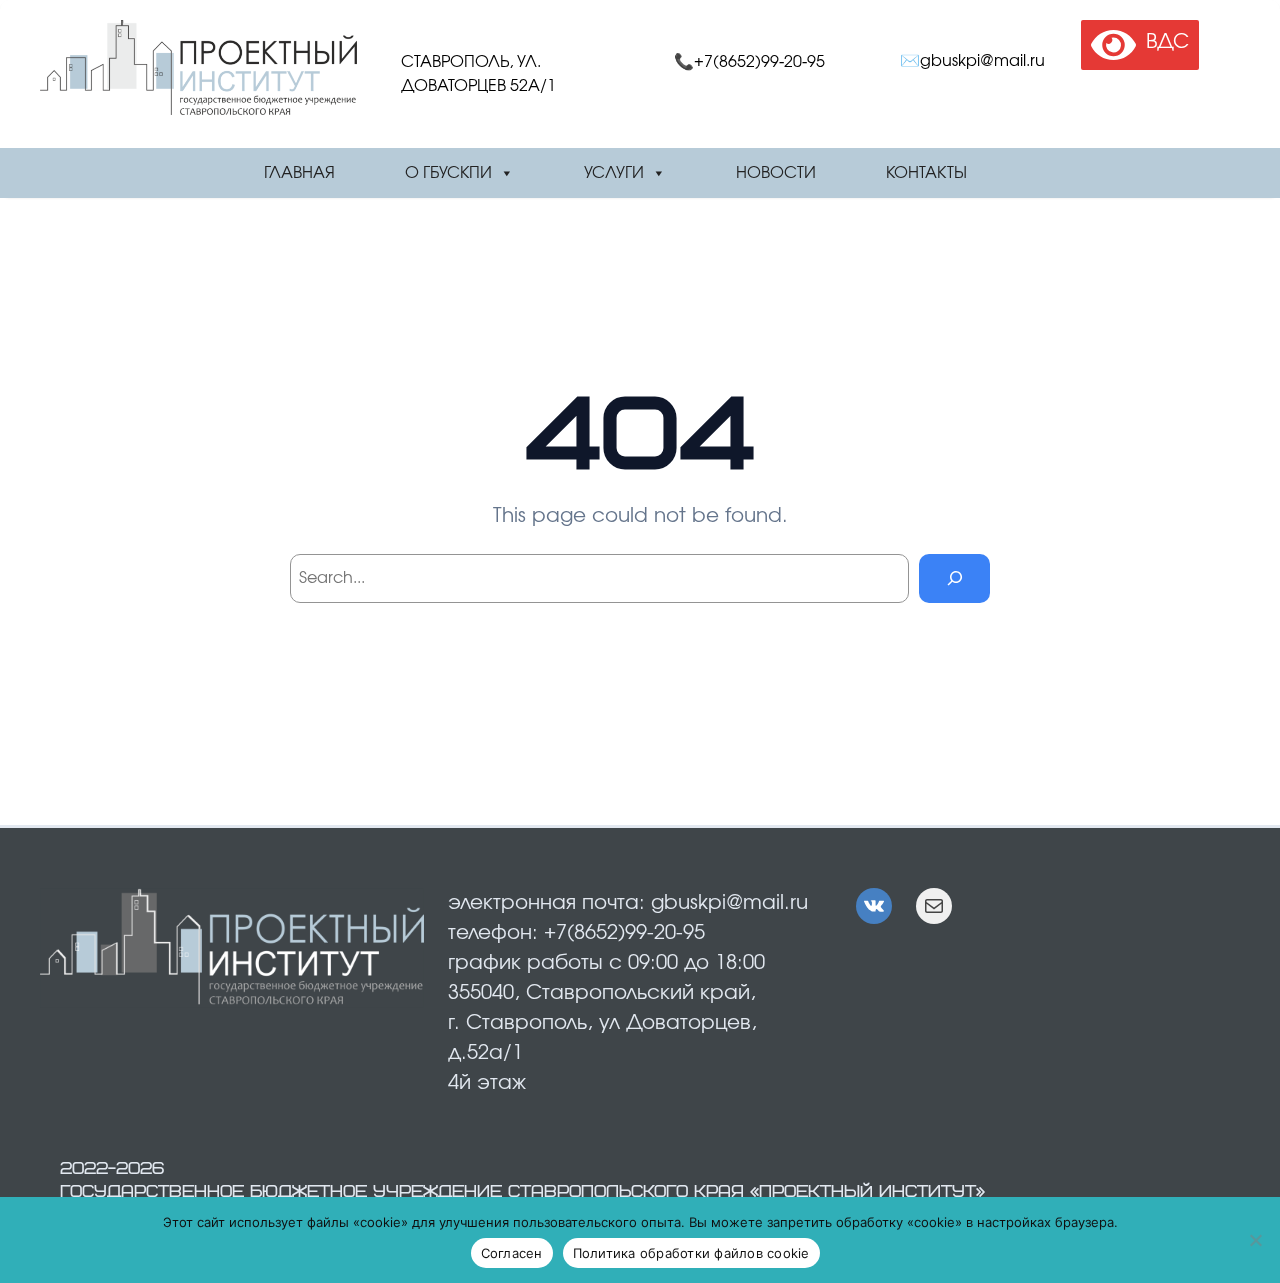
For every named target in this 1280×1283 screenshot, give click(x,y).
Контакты (926, 173)
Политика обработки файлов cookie (691, 1253)
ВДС (1162, 42)
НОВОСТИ (776, 173)
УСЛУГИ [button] (614, 173)
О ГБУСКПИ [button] (448, 173)
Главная (299, 173)
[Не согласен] (1255, 1240)
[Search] (954, 578)
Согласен (512, 1253)
